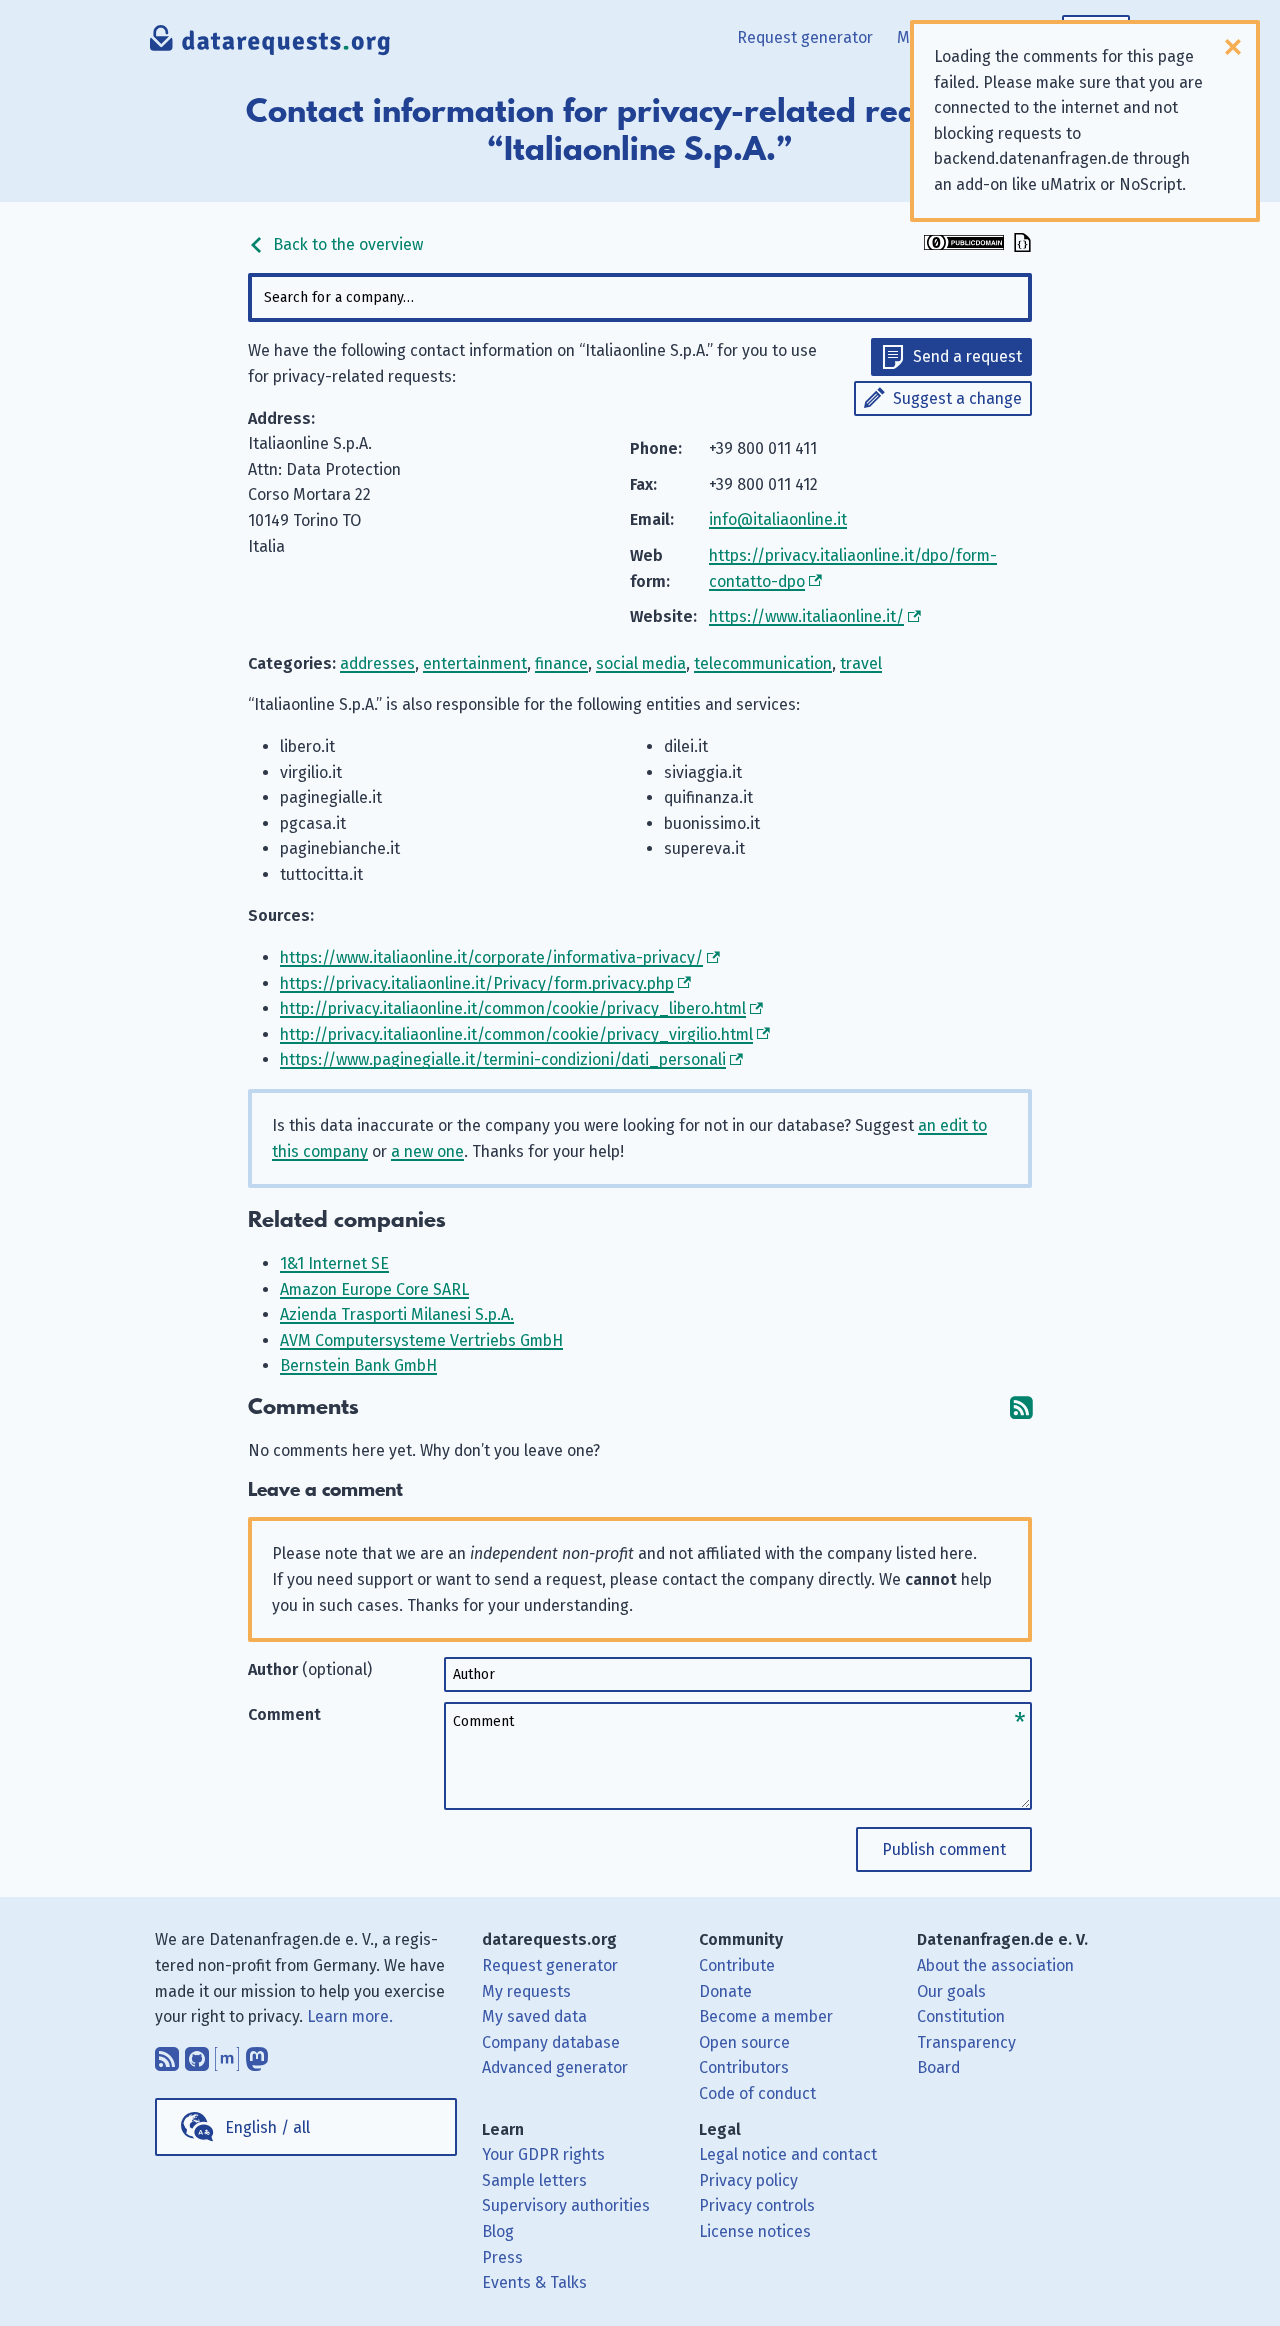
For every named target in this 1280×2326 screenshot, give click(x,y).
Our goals (951, 1991)
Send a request (967, 356)
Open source (744, 2042)
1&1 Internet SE (334, 1263)
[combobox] (640, 297)
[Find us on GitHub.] (197, 2054)
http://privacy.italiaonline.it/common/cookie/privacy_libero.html (513, 1008)
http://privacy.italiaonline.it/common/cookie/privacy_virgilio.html (516, 1034)
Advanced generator (555, 2067)
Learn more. (350, 2016)
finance (561, 663)
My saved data (534, 2016)
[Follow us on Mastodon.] (257, 2054)
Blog (498, 2231)
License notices (755, 2231)
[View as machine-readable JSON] (1020, 244)
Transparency (966, 2042)
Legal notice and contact (788, 2154)
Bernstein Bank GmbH (358, 1365)
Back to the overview (346, 244)
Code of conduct (757, 2093)
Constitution (961, 2016)
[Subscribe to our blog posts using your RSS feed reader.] (167, 2054)
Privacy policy (748, 2180)
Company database (551, 2042)
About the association (995, 1965)
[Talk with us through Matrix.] (227, 2054)
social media (641, 663)
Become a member (766, 2016)
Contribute (737, 1965)
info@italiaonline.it (778, 519)
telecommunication (763, 663)
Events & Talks (534, 2282)
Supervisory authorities (566, 2205)
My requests (526, 1991)
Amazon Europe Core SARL (374, 1289)
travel (861, 663)
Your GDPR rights (543, 2154)
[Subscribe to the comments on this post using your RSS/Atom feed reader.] (1021, 1407)
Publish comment (944, 1849)
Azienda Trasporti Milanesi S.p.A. (397, 1314)
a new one (427, 1151)
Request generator (805, 37)
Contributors (744, 2067)
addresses (377, 663)
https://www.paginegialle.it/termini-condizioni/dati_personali (503, 1059)
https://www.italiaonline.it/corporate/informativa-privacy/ (491, 957)
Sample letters (534, 2180)
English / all (267, 2127)
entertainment (475, 663)
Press (502, 2257)
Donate (725, 1991)
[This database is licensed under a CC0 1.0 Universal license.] (964, 244)
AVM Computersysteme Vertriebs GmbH (421, 1340)
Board (938, 2067)
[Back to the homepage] (271, 45)
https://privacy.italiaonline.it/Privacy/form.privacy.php (477, 983)
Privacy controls (757, 2205)
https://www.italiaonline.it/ (806, 616)
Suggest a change (957, 398)
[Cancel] (1233, 47)
